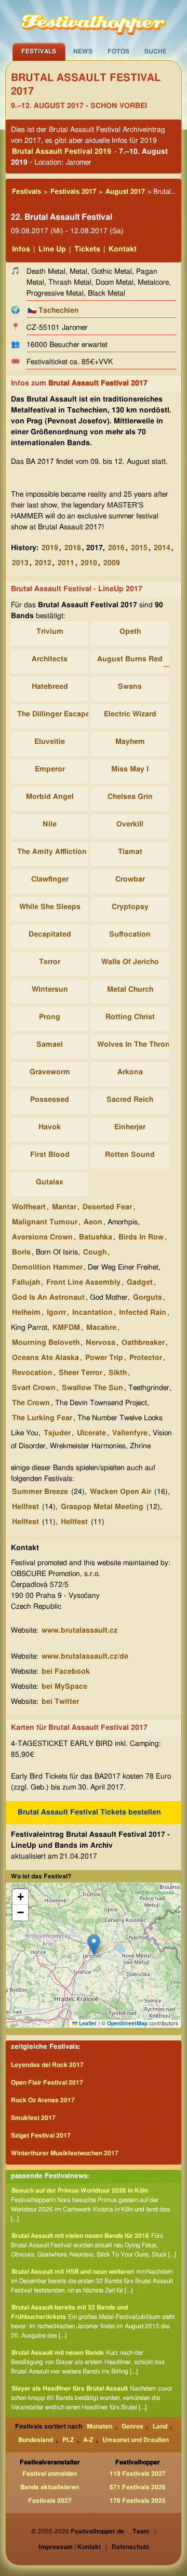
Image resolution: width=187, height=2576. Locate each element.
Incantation (92, 1313)
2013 (20, 563)
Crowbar (130, 879)
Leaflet (87, 2023)
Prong (50, 1017)
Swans (130, 687)
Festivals (39, 51)
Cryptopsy (130, 907)
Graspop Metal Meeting (102, 1507)
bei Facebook (66, 1672)
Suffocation (130, 935)
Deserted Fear (107, 1207)
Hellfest (25, 1507)
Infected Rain (143, 1313)
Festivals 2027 (50, 2501)
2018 (73, 548)
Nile (50, 824)
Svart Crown (34, 1388)
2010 (89, 563)
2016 (116, 548)
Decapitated (50, 935)
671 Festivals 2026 (138, 2487)
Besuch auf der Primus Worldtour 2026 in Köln (80, 2191)
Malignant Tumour (45, 1222)
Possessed (50, 1100)
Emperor (50, 769)
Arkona (130, 1072)
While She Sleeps (50, 907)
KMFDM (66, 1328)
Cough (95, 1252)
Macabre (101, 1328)
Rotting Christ (130, 1017)
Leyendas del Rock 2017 (47, 2065)
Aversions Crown (42, 1237)
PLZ (68, 2440)
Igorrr (56, 1313)
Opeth (130, 632)
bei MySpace (64, 1687)
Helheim (26, 1313)
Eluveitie (50, 742)
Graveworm (50, 1072)
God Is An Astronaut (48, 1298)
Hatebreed (50, 687)
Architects (50, 659)
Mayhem (130, 742)
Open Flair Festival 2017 (47, 2083)
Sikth (118, 1373)
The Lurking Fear (42, 1418)
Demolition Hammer (47, 1267)
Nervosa (101, 1343)
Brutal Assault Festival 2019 (62, 152)
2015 (139, 548)
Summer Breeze (40, 1492)
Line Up (52, 249)
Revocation (32, 1373)
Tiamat (130, 852)
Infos (21, 249)
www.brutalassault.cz (79, 1631)
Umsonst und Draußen (136, 2440)
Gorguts (148, 1298)
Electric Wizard (130, 714)
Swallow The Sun (92, 1388)
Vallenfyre (130, 1433)
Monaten (99, 2426)
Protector (146, 1358)
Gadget (140, 1283)
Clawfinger (50, 879)
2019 (50, 548)
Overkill (130, 824)
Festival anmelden (50, 2474)
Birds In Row (141, 1237)
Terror (50, 962)
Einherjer (130, 1127)
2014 (162, 548)
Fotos (118, 51)
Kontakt (123, 249)
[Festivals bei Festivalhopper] (94, 21)
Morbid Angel (50, 797)
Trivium (50, 632)
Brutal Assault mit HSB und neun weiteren (73, 2272)
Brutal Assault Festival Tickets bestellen (89, 1812)
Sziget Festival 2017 (41, 2135)
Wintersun (50, 990)
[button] (94, 1945)
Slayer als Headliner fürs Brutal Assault (70, 2388)
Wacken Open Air (121, 1492)
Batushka (96, 1237)
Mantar (64, 1207)
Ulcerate (91, 1433)
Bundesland (36, 2440)
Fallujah (26, 1283)
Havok (50, 1127)
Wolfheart (29, 1207)
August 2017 (125, 192)
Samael (50, 1045)
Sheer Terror (81, 1373)
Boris (21, 1252)
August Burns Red (130, 659)
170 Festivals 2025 (138, 2501)
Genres (132, 2426)
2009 (112, 563)
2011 (66, 563)
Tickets (87, 249)
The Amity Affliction (52, 852)
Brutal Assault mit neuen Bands (58, 2353)
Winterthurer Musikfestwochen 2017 (65, 2153)
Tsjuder (57, 1433)
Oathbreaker (143, 1343)
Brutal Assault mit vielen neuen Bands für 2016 (80, 2236)
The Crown (31, 1403)
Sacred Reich (130, 1100)
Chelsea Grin (130, 797)
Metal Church (130, 990)
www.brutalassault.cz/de (85, 1657)
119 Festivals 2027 (138, 2474)
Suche (156, 51)
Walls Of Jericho (130, 962)
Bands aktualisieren (50, 2487)
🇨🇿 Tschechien (53, 311)
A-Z (88, 2440)
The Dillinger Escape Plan (62, 714)
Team (141, 2531)
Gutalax (50, 1182)
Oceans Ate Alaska (45, 1358)
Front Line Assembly (83, 1283)
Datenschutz (130, 2547)
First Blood (50, 1155)
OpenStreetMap (127, 2023)
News (83, 51)
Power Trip (104, 1358)
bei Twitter (60, 1702)
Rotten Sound (130, 1155)
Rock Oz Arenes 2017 (43, 2100)
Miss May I (130, 769)
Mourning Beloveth (46, 1343)
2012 (43, 563)
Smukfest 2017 (33, 2118)
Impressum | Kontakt (70, 2547)
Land (160, 2426)
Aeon (93, 1222)
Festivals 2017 (73, 192)
